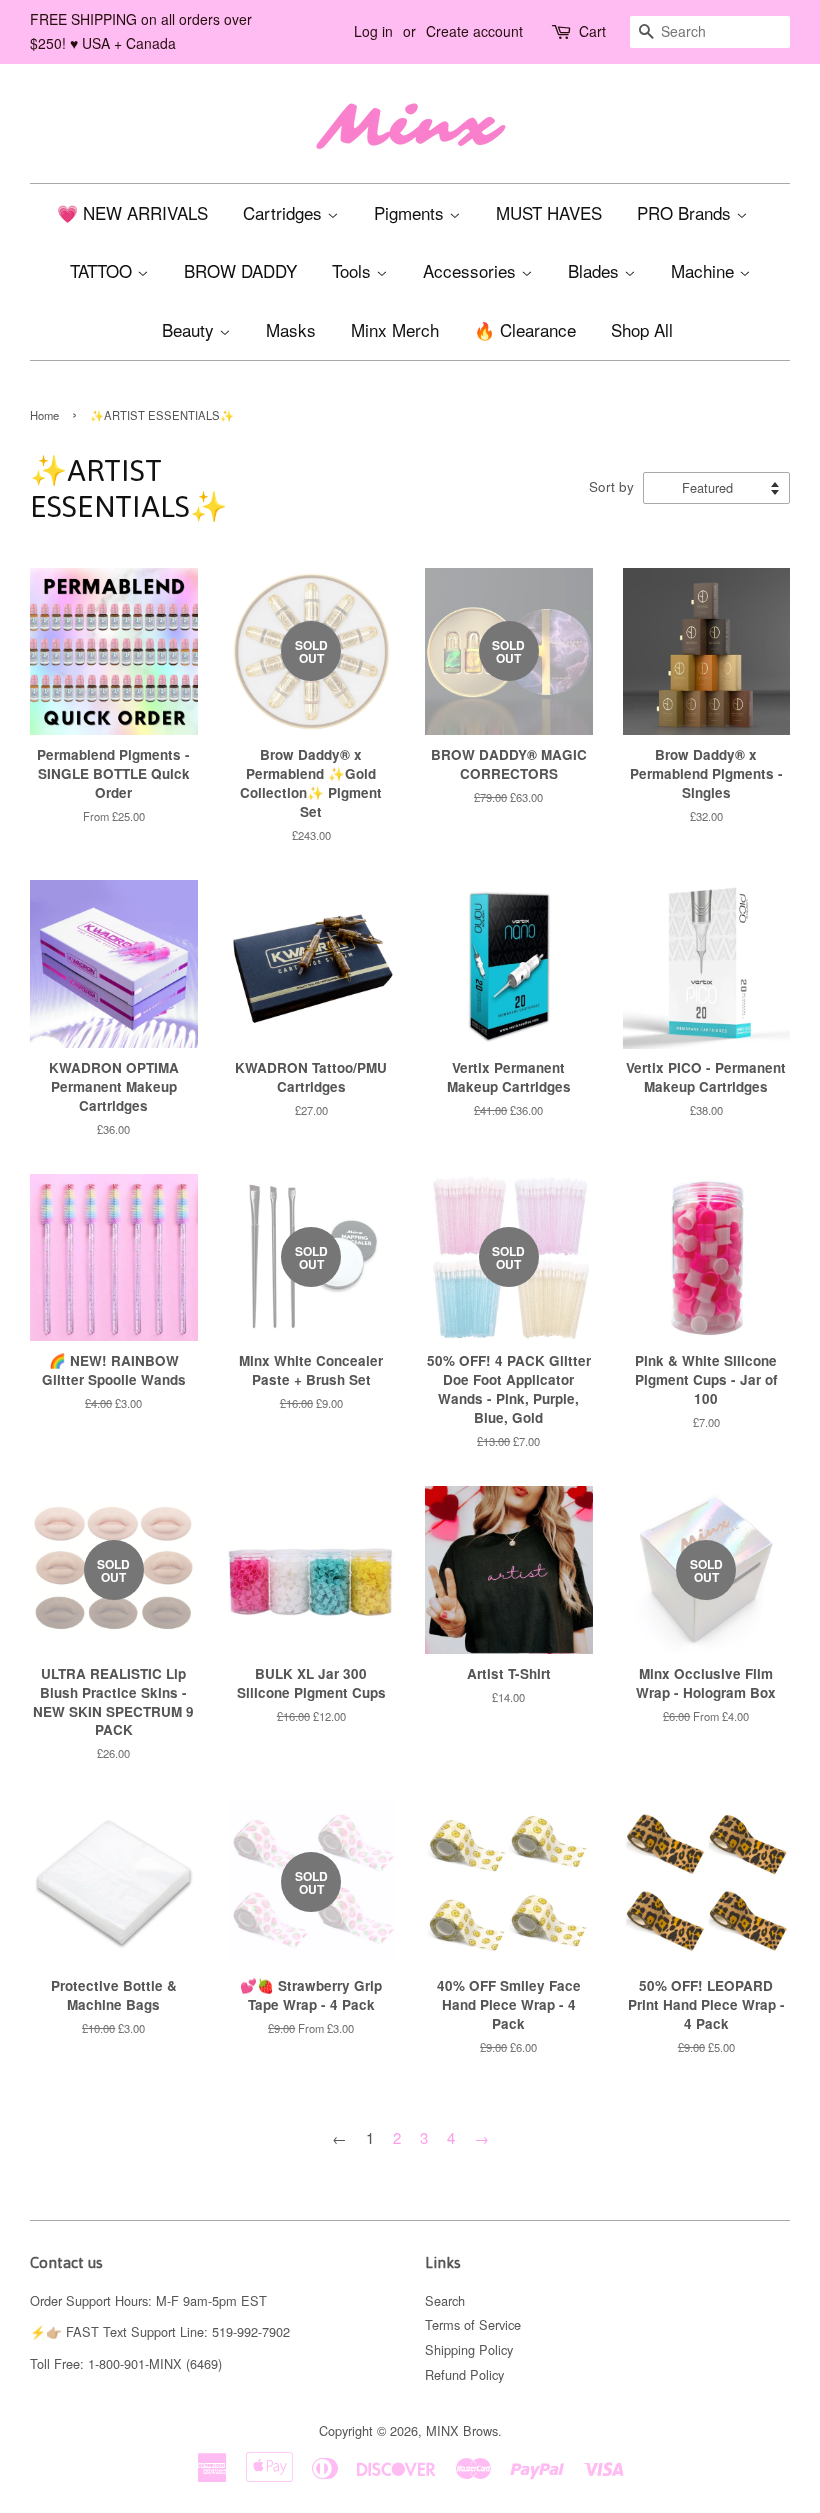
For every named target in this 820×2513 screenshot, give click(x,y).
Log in (373, 31)
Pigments (411, 212)
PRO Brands (686, 212)
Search (445, 2300)
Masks (291, 329)
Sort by (611, 486)
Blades (596, 270)
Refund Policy (464, 2374)
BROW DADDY (240, 270)
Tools (354, 270)
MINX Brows (462, 2430)
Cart (592, 31)
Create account (474, 31)
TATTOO (103, 270)
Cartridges (285, 212)
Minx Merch (395, 329)
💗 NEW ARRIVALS (132, 212)
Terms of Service (473, 2324)
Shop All (642, 329)
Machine (705, 270)
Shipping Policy (469, 2349)
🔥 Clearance (525, 329)
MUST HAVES (549, 212)
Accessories (472, 270)
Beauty (190, 329)
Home (44, 415)
